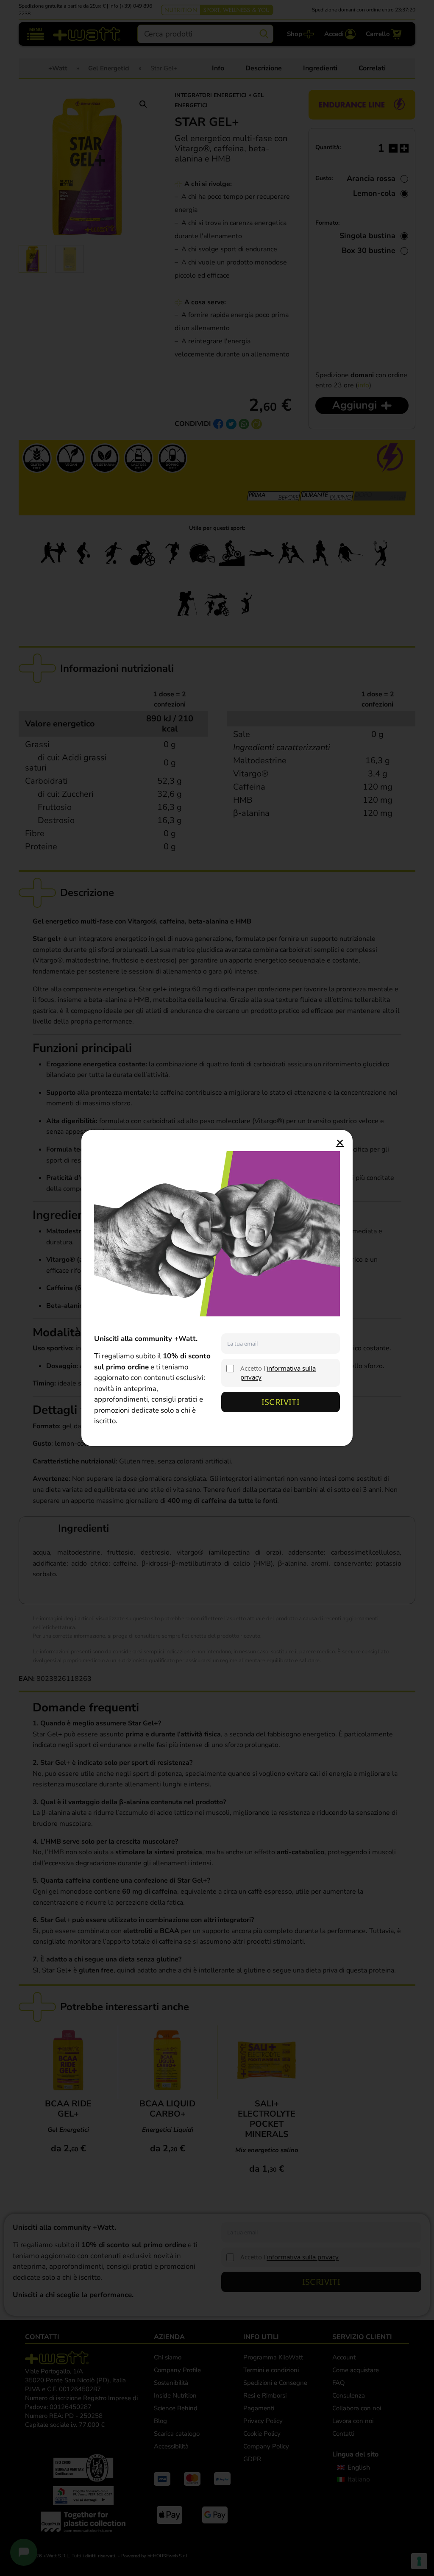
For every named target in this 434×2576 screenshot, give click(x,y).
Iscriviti (281, 1402)
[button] (340, 1143)
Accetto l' (278, 1373)
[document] (217, 1288)
